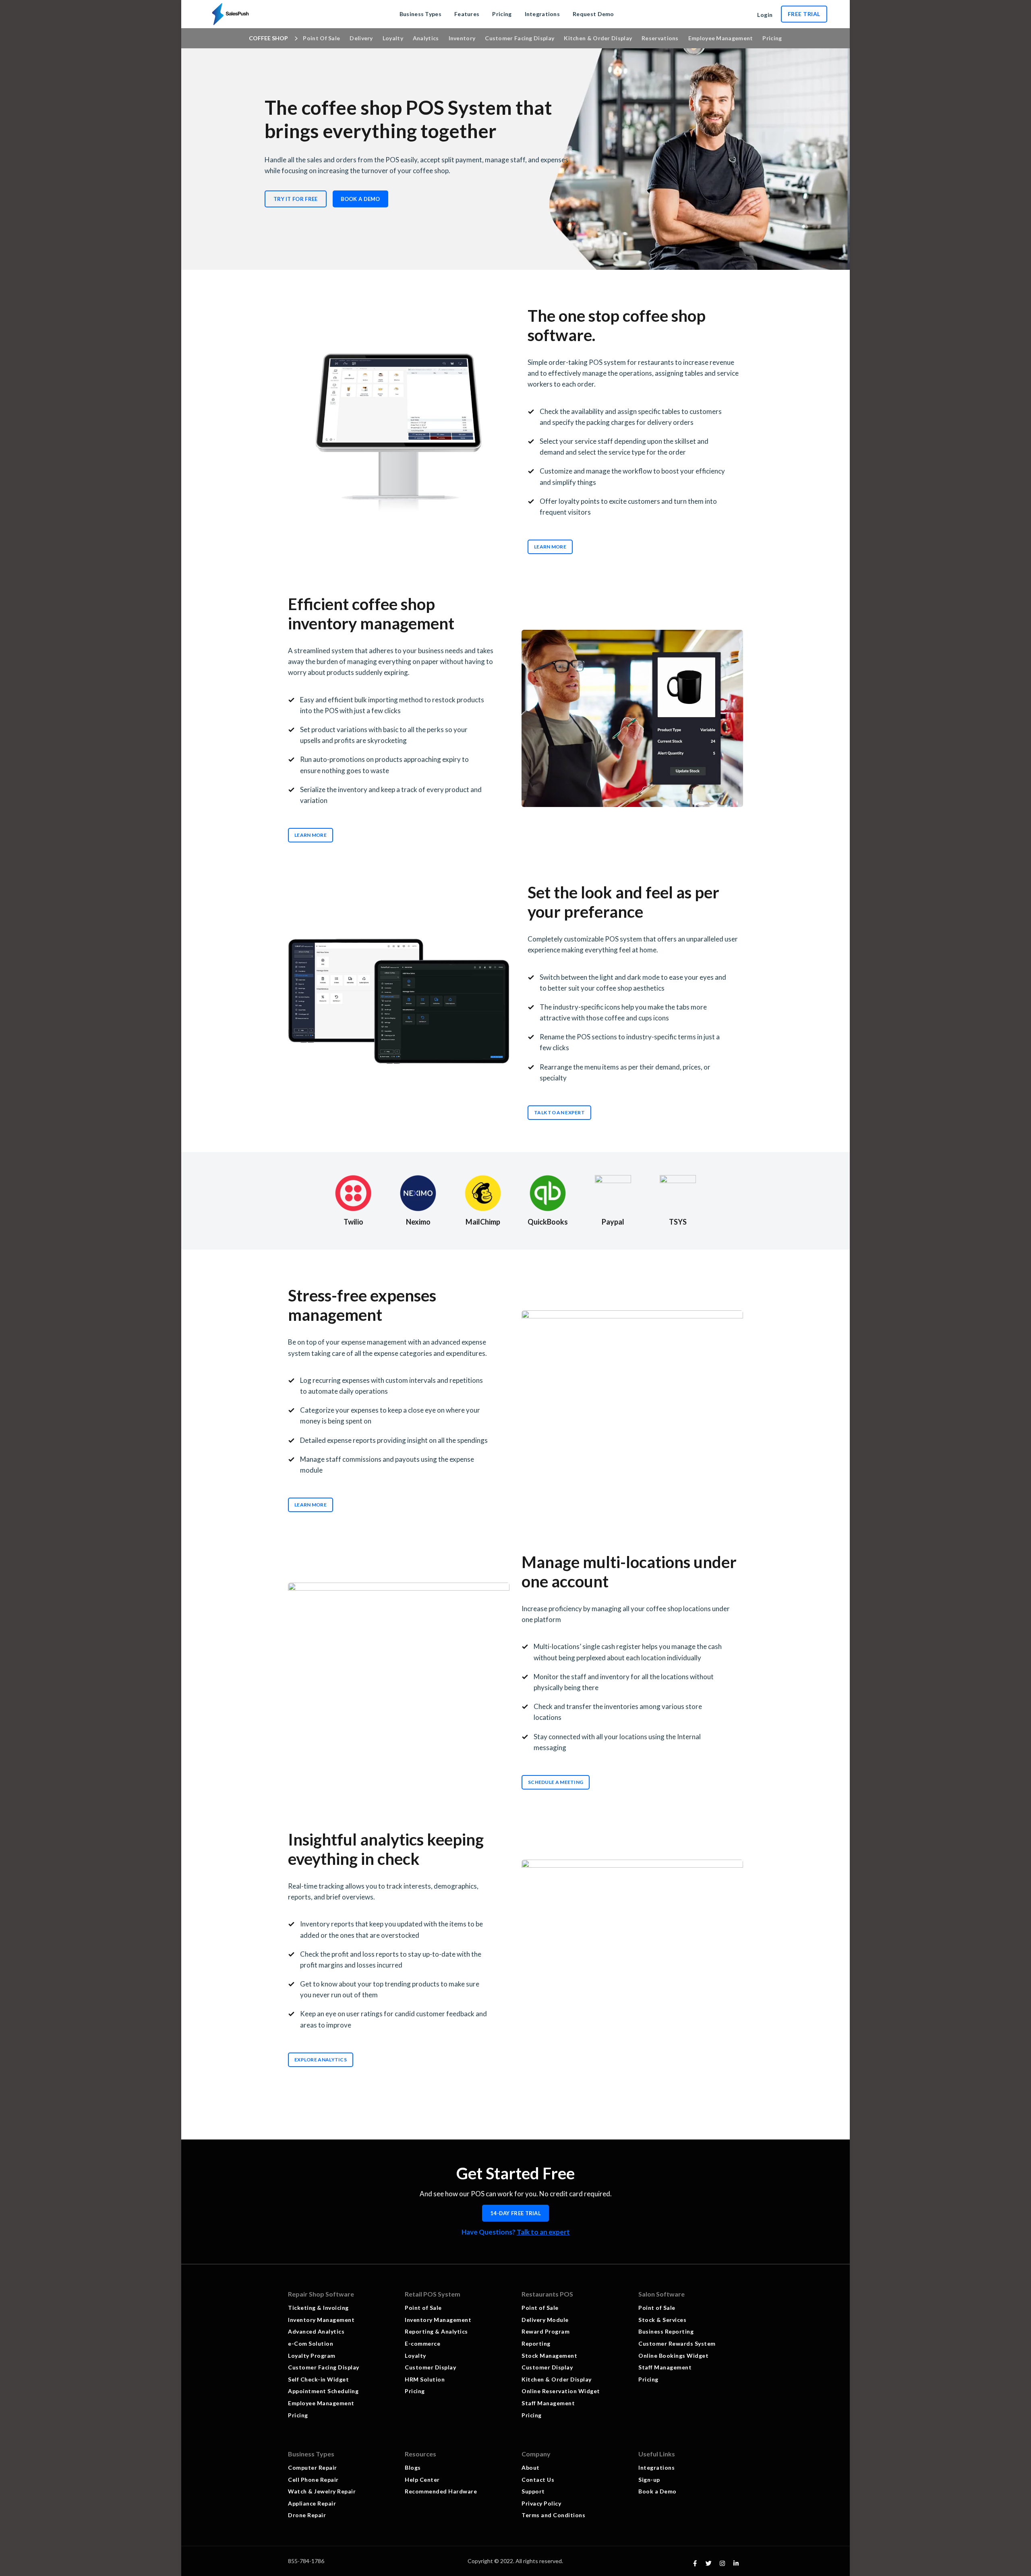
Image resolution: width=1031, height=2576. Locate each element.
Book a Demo (360, 199)
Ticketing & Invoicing (318, 2308)
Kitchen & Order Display (557, 2379)
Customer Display (430, 2367)
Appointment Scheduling (323, 2391)
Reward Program (546, 2331)
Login (765, 15)
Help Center (422, 2480)
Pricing (298, 2415)
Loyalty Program (312, 2356)
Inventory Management (321, 2320)
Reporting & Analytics (436, 2331)
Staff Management (548, 2403)
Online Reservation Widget (561, 2391)
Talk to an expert (543, 2232)
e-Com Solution (311, 2343)
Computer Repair (313, 2467)
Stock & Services (663, 2320)
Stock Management (549, 2356)
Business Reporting (666, 2331)
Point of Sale (423, 2308)
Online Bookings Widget (673, 2356)
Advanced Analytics (316, 2331)
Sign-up (649, 2480)
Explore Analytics (321, 2060)
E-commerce (422, 2343)
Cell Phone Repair (313, 2480)
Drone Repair (307, 2515)
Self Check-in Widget (318, 2379)
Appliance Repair (312, 2503)
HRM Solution (425, 2379)
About (531, 2467)
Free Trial (804, 14)
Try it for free (296, 199)
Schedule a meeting (556, 1782)
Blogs (413, 2467)
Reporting (536, 2343)
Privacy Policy (541, 2503)
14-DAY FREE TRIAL (515, 2213)
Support (533, 2491)
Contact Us (538, 2480)
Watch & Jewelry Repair (322, 2491)
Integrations (656, 2467)
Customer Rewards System (677, 2343)
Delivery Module (545, 2320)
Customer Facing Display (324, 2367)
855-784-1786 (306, 2561)
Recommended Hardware (441, 2491)
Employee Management (321, 2403)
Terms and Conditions (553, 2515)
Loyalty (415, 2356)
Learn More (550, 547)
